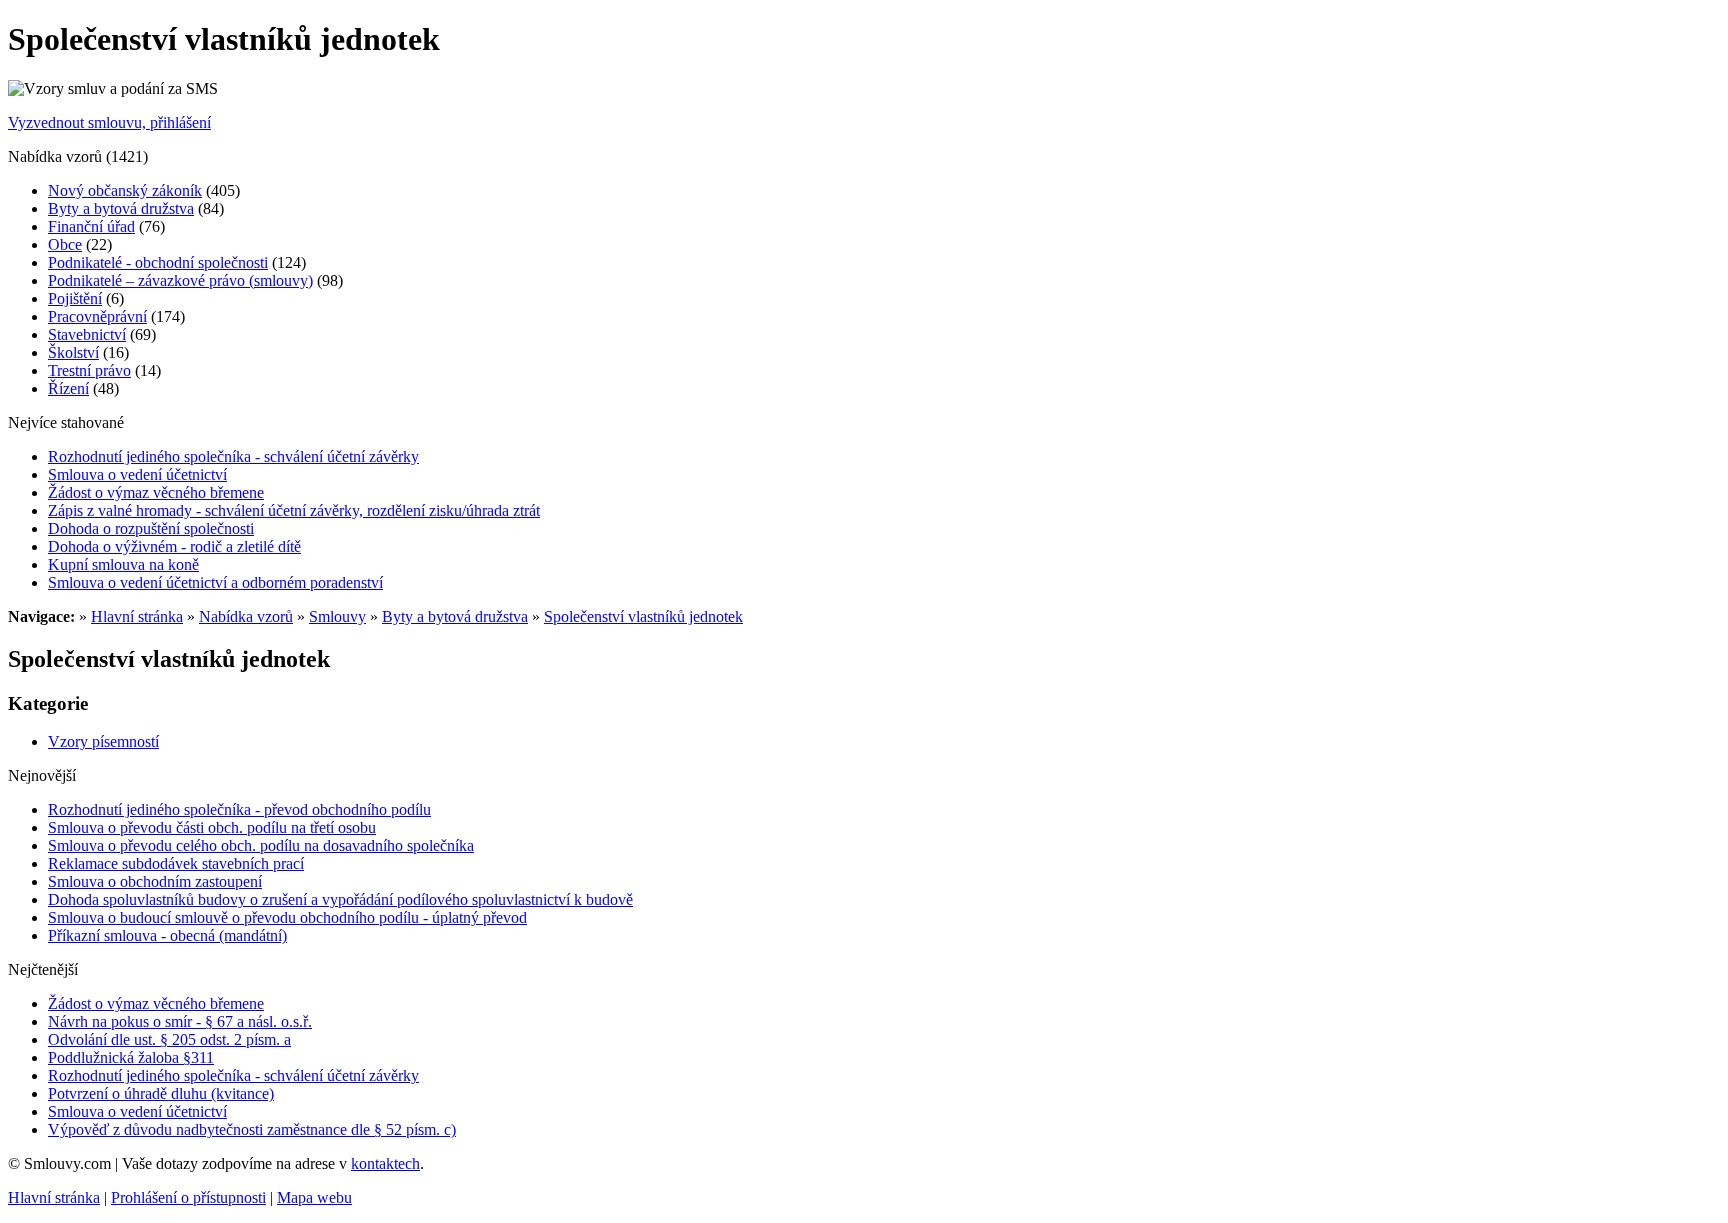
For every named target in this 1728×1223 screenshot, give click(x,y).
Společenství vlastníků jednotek (643, 616)
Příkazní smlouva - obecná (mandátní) (167, 935)
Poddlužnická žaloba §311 (131, 1057)
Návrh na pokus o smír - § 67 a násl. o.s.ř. (180, 1021)
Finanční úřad (91, 226)
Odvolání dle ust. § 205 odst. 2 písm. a (169, 1039)
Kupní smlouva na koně (123, 564)
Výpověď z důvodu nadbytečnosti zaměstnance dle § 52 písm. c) (252, 1129)
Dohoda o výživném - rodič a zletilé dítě (174, 546)
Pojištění (75, 298)
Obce (65, 244)
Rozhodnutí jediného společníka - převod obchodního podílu (239, 809)
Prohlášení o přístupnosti (188, 1197)
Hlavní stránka (137, 616)
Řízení (68, 388)
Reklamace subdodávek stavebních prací (176, 863)
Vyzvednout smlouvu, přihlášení (109, 122)
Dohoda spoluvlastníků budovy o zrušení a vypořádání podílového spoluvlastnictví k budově (340, 899)
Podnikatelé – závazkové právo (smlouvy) (180, 280)
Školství (73, 352)
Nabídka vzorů (246, 616)
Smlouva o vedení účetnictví (137, 474)
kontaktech (385, 1163)
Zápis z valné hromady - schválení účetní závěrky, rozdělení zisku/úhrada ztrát (294, 510)
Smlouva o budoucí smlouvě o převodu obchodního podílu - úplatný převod (287, 917)
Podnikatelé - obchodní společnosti (158, 262)
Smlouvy (337, 616)
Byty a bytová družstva (121, 208)
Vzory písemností (103, 741)
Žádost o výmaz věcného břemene (156, 492)
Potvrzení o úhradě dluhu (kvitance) (161, 1093)
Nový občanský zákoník (125, 190)
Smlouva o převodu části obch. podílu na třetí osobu (212, 827)
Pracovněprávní (97, 316)
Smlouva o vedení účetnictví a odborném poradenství (215, 582)
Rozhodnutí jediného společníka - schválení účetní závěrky (233, 456)
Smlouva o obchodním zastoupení (155, 881)
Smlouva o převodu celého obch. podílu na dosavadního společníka (261, 845)
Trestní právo (89, 370)
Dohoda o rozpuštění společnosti (151, 528)
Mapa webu (314, 1197)
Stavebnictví (87, 334)
